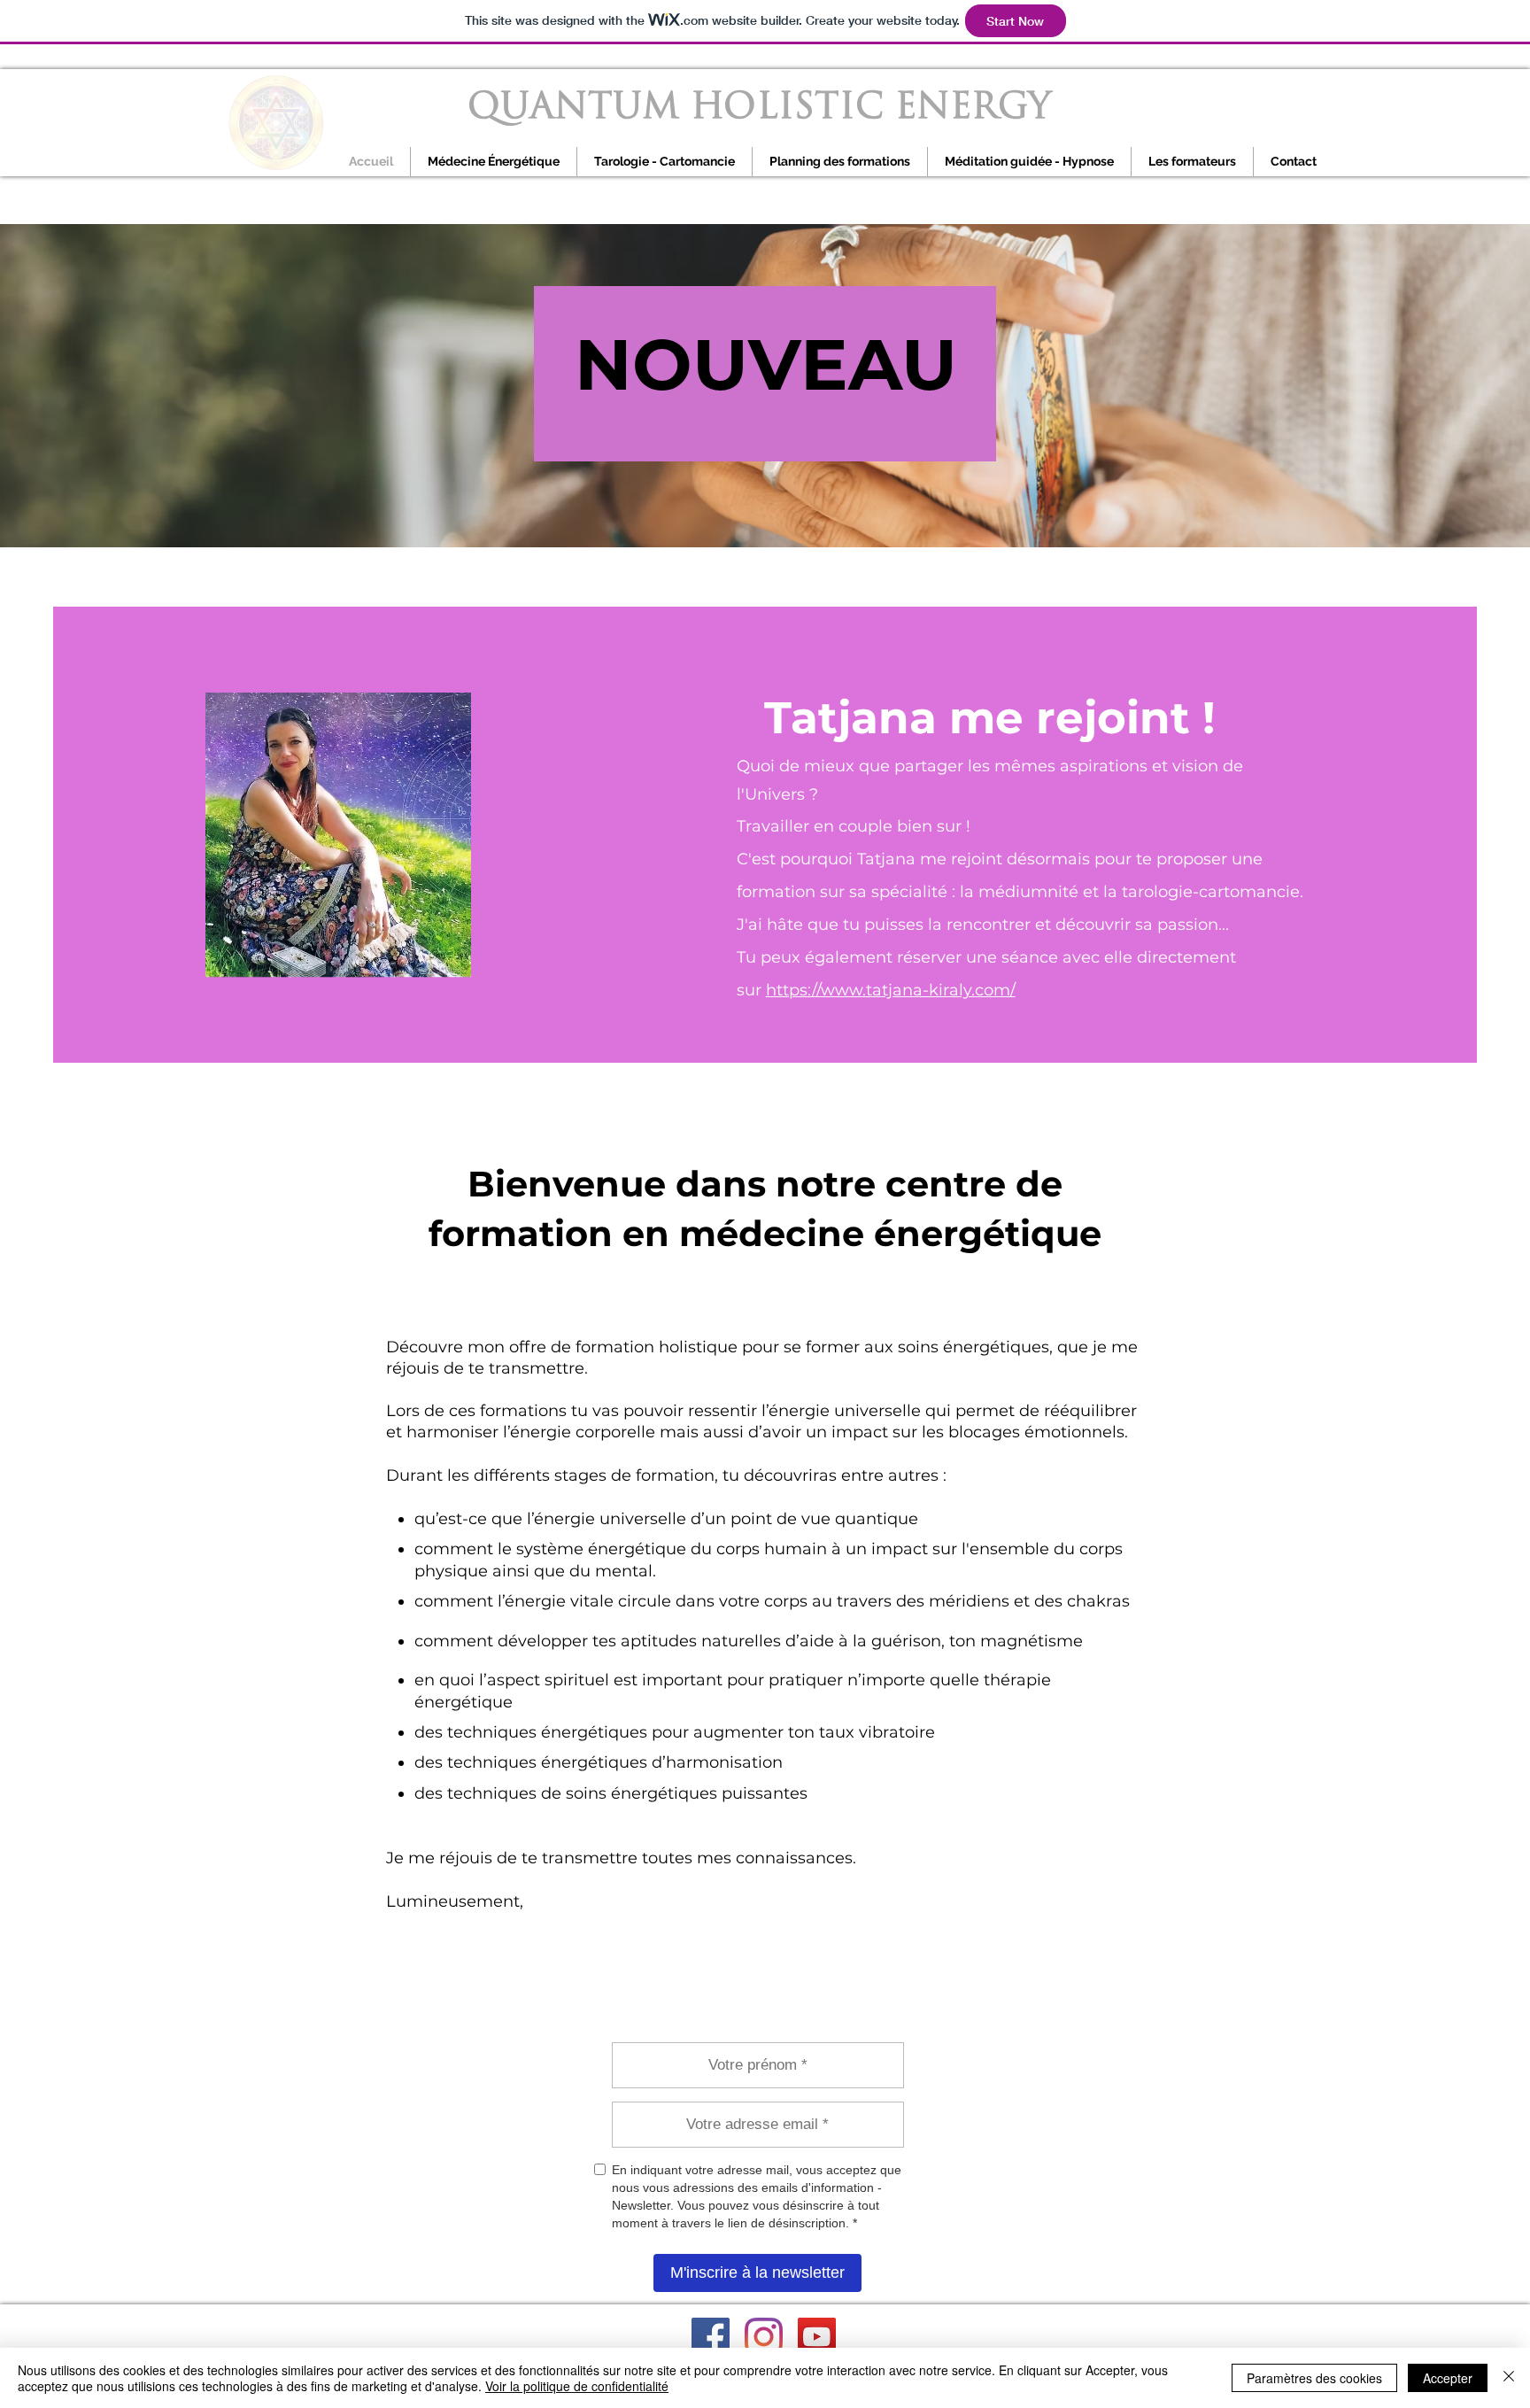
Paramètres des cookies (1314, 2378)
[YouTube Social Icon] (817, 2337)
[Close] (1509, 2378)
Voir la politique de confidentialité (577, 2386)
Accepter (1448, 2378)
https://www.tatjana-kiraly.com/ (891, 990)
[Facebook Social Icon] (711, 2337)
